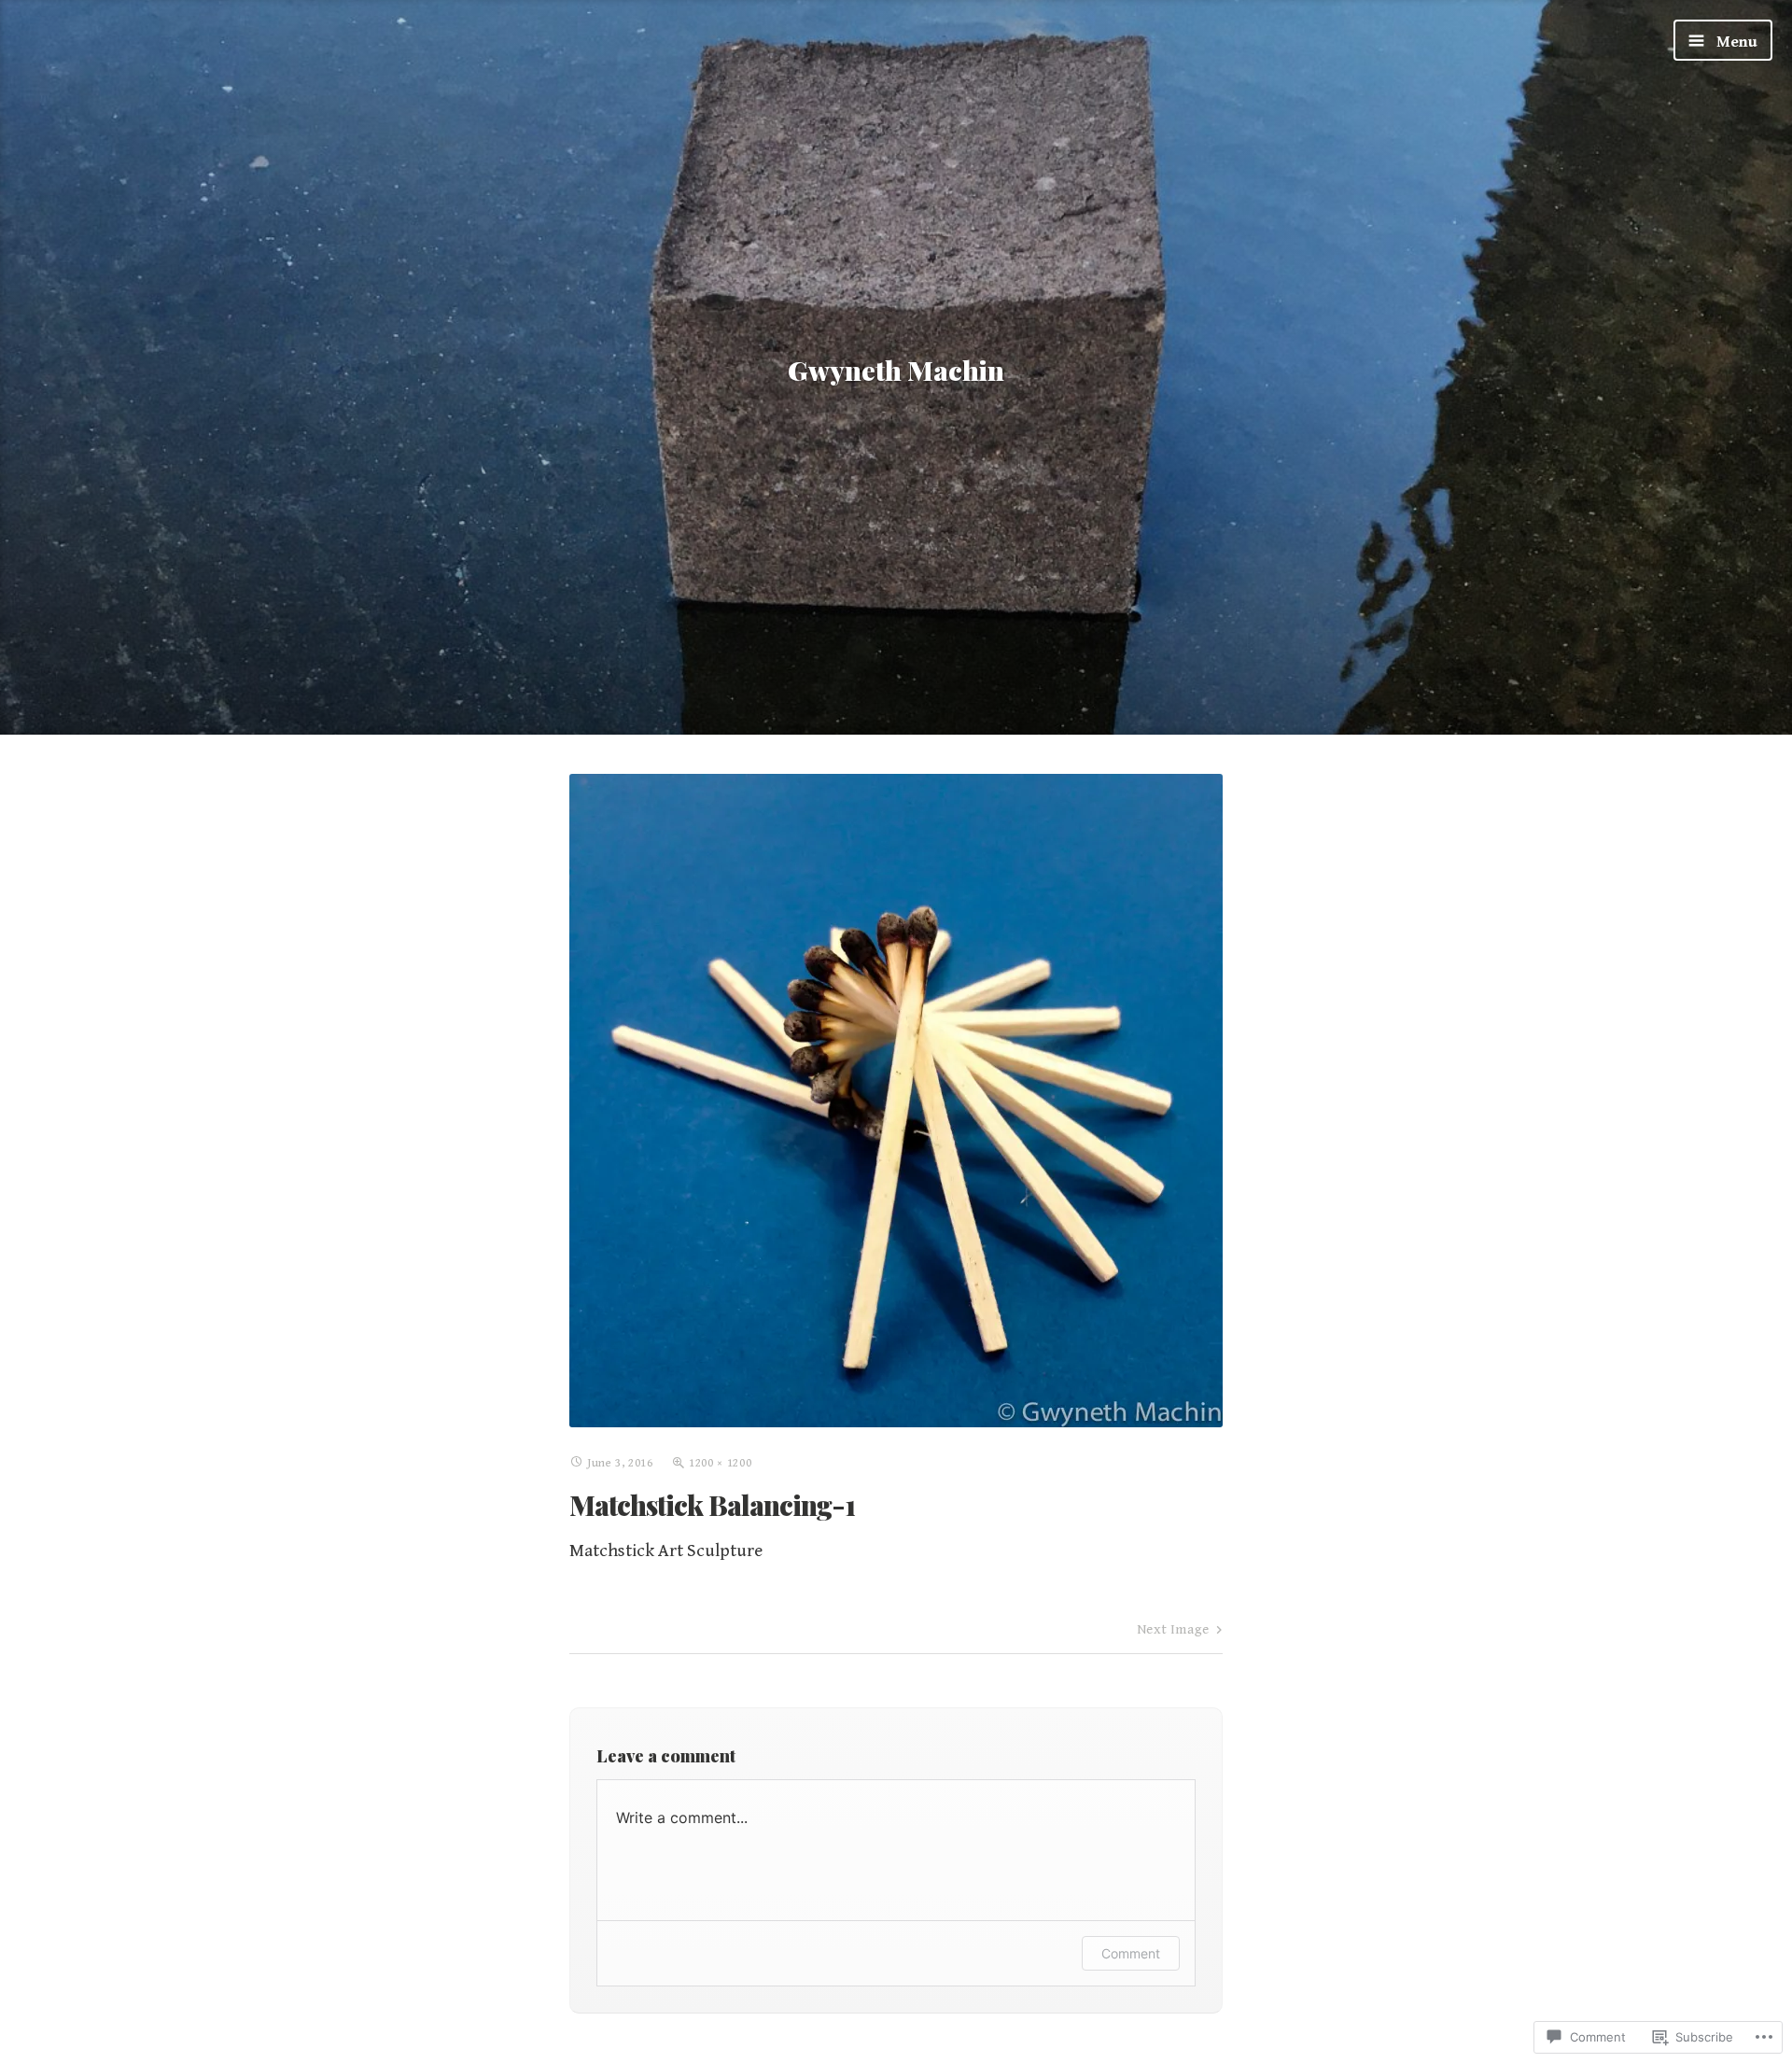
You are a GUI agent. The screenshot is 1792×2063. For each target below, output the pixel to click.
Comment (1131, 1953)
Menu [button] (1735, 42)
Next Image (1173, 1629)
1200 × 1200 (720, 1463)
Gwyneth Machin (896, 370)
